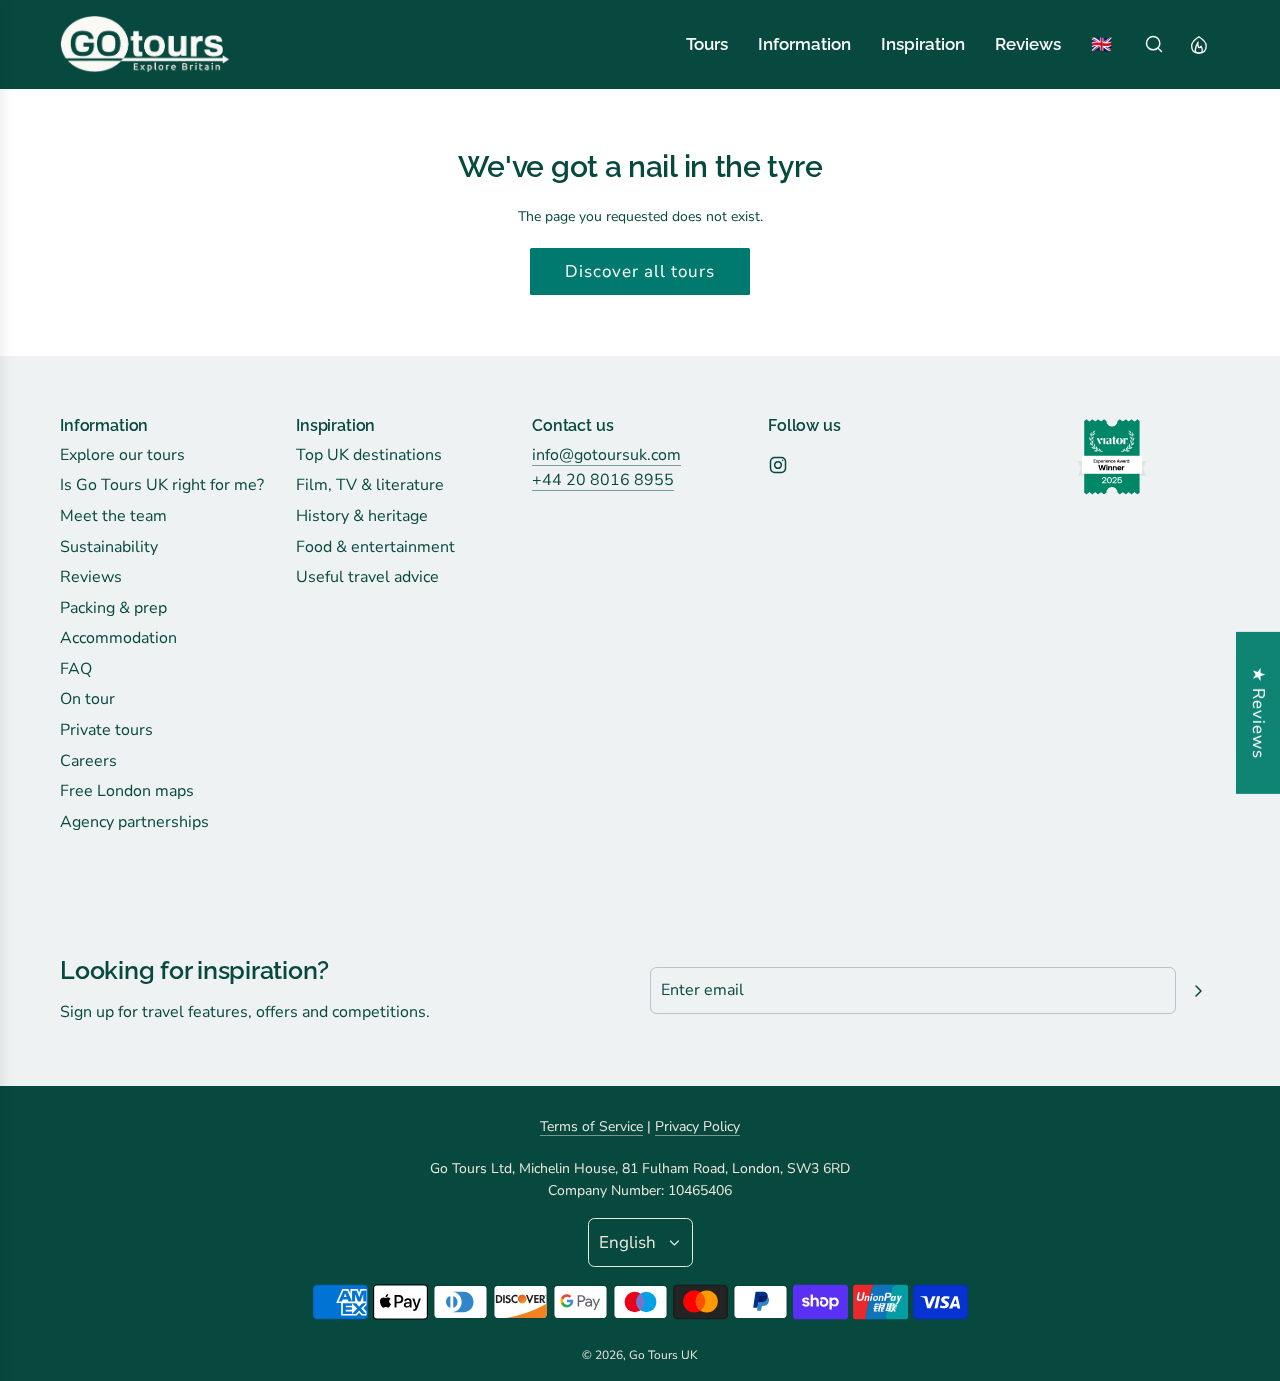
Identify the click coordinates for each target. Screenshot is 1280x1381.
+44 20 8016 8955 (603, 480)
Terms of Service (591, 1126)
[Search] (1154, 44)
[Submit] (1198, 991)
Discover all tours (640, 271)
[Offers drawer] (1198, 44)
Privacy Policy (697, 1126)
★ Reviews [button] (1258, 712)
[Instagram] (778, 465)
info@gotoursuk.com (606, 455)
